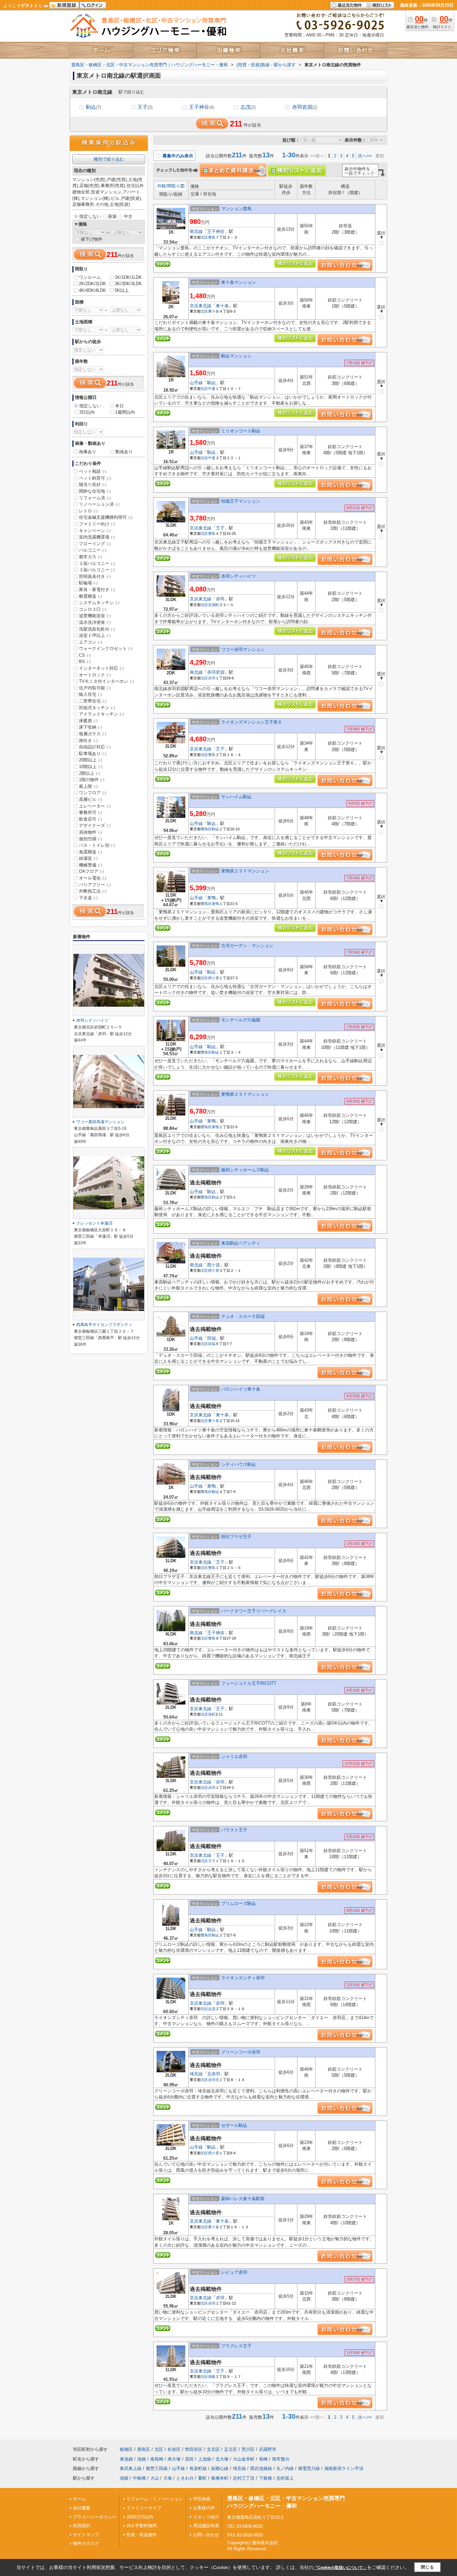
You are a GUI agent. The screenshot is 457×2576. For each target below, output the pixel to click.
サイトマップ (86, 2535)
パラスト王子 (234, 1830)
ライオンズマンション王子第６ (252, 722)
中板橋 (139, 2478)
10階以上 (91, 767)
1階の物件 (92, 780)
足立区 (231, 2449)
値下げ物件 (92, 239)
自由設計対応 (95, 747)
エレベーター (95, 806)
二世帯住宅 (93, 701)
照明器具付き (95, 576)
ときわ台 (185, 2478)
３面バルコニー (97, 570)
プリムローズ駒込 (239, 1903)
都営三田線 (157, 2468)
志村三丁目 (244, 2478)
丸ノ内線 (285, 2468)
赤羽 (220, 599)
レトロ (88, 511)
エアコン (90, 642)
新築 (112, 216)
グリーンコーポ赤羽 (241, 2052)
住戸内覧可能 (95, 688)
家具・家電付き (97, 590)
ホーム (79, 2499)
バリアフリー (95, 885)
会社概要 (82, 2508)
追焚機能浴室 (95, 616)
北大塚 (222, 2459)
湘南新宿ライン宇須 (344, 2468)
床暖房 (88, 721)
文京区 (213, 2449)
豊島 (212, 237)
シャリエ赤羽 (234, 1757)
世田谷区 (194, 2449)
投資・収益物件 (142, 2535)
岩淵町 (214, 605)
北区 (204, 237)
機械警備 (90, 865)
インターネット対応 (101, 668)
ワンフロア (93, 793)
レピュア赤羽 (234, 2272)
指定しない (90, 216)
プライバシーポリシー (95, 2517)
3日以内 (87, 412)
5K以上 (122, 290)
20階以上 (91, 760)
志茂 (248, 107)
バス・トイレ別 (97, 845)
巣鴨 (211, 898)
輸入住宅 (90, 694)
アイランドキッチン (101, 714)
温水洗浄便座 (95, 622)
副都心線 (220, 2468)
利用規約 (82, 2526)
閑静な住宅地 (95, 491)
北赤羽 (214, 2074)
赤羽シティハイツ (239, 576)
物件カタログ (86, 2543)
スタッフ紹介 (206, 2517)
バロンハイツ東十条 (241, 1389)
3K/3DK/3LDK (128, 284)
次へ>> (365, 156)
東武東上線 (131, 2468)
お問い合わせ (206, 2535)
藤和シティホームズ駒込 (245, 1170)
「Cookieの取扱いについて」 (340, 2568)
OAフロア (92, 871)
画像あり (88, 452)
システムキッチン (99, 603)
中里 (212, 389)
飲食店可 (90, 819)
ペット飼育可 (95, 478)
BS (85, 661)
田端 (211, 1338)
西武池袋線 (261, 2468)
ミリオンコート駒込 (241, 431)
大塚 (168, 2478)
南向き (88, 740)
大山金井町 (244, 2459)
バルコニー (93, 550)
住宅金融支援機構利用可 (106, 517)
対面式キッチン (97, 708)
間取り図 (176, 186)
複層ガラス (93, 734)
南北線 (196, 231)
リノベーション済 (99, 504)
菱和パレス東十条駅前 (243, 2199)
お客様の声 (204, 2508)
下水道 (88, 898)
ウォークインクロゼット (106, 648)
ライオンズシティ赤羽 (245, 1978)
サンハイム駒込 (236, 797)
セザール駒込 (234, 2125)
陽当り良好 (93, 484)
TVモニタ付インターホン (106, 681)
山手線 (196, 383)
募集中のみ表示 (177, 156)
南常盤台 (281, 2459)
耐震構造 (90, 596)
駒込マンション (236, 356)
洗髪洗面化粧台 (97, 629)
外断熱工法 (93, 891)
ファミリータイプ (144, 2508)
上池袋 (205, 2459)
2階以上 (89, 773)
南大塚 (174, 2459)
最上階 (88, 786)
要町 (202, 2478)
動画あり (124, 452)
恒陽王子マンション (241, 501)
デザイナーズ (95, 825)
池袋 (142, 2459)
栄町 (212, 1714)
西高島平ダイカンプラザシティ (104, 1325)
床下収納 (90, 727)
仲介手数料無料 (142, 2526)
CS (85, 655)
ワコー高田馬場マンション (100, 1122)
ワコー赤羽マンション (243, 649)
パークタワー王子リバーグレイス (254, 1611)
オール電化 (93, 878)
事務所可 (90, 812)
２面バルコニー (97, 563)
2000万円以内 (140, 2517)
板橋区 (126, 2449)
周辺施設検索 (206, 2526)
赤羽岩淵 (305, 107)
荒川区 (248, 2449)
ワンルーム (90, 277)
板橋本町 (220, 2478)
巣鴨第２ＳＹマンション (245, 871)
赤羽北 (214, 2080)
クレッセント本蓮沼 (94, 1223)
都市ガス (90, 557)
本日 (119, 406)
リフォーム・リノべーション (155, 2499)
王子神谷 (202, 107)
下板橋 (265, 2478)
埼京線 (196, 2074)
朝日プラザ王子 (236, 1537)
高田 (189, 2459)
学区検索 (202, 2499)
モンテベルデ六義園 (241, 1020)
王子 (145, 107)
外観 (162, 186)
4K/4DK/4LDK (93, 290)
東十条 (222, 306)
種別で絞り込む (109, 159)
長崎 (263, 2459)
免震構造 (90, 852)
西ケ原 (214, 978)
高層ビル (90, 799)
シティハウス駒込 (239, 1464)
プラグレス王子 (236, 2346)
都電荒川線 (309, 2468)
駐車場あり (93, 754)
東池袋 (126, 2459)
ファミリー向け (97, 524)
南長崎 (157, 2459)
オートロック (95, 675)
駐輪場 (88, 583)
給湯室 (88, 858)
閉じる (427, 2567)
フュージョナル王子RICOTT (249, 1683)
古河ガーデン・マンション (247, 946)
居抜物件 (90, 832)
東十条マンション (239, 282)
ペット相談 (93, 471)
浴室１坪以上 (95, 635)
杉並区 (174, 2449)
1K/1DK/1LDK (128, 277)
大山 (155, 2478)
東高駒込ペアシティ (241, 1243)
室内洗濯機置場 (97, 537)
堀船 (212, 2377)
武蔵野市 (268, 2449)
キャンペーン (95, 531)
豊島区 (206, 829)
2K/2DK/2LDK (93, 284)
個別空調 (90, 839)
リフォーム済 (95, 498)
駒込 (94, 107)
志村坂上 (285, 2478)
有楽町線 (198, 2468)
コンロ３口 (93, 609)
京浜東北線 (201, 306)
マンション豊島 (236, 209)
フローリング (95, 544)
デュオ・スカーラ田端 (243, 1316)
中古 (128, 216)
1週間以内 (125, 412)
